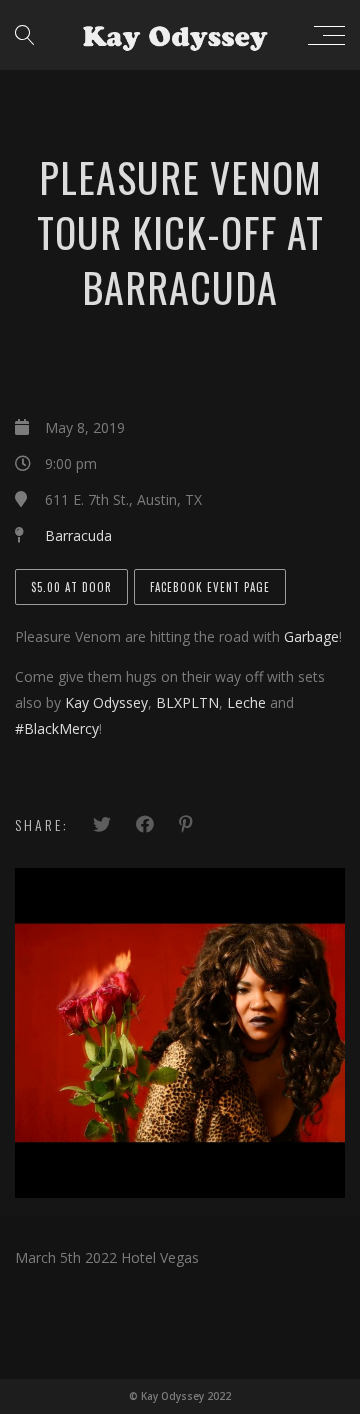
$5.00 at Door (71, 587)
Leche (246, 702)
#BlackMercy (57, 728)
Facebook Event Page (210, 587)
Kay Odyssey (106, 702)
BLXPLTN (187, 702)
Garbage (311, 636)
